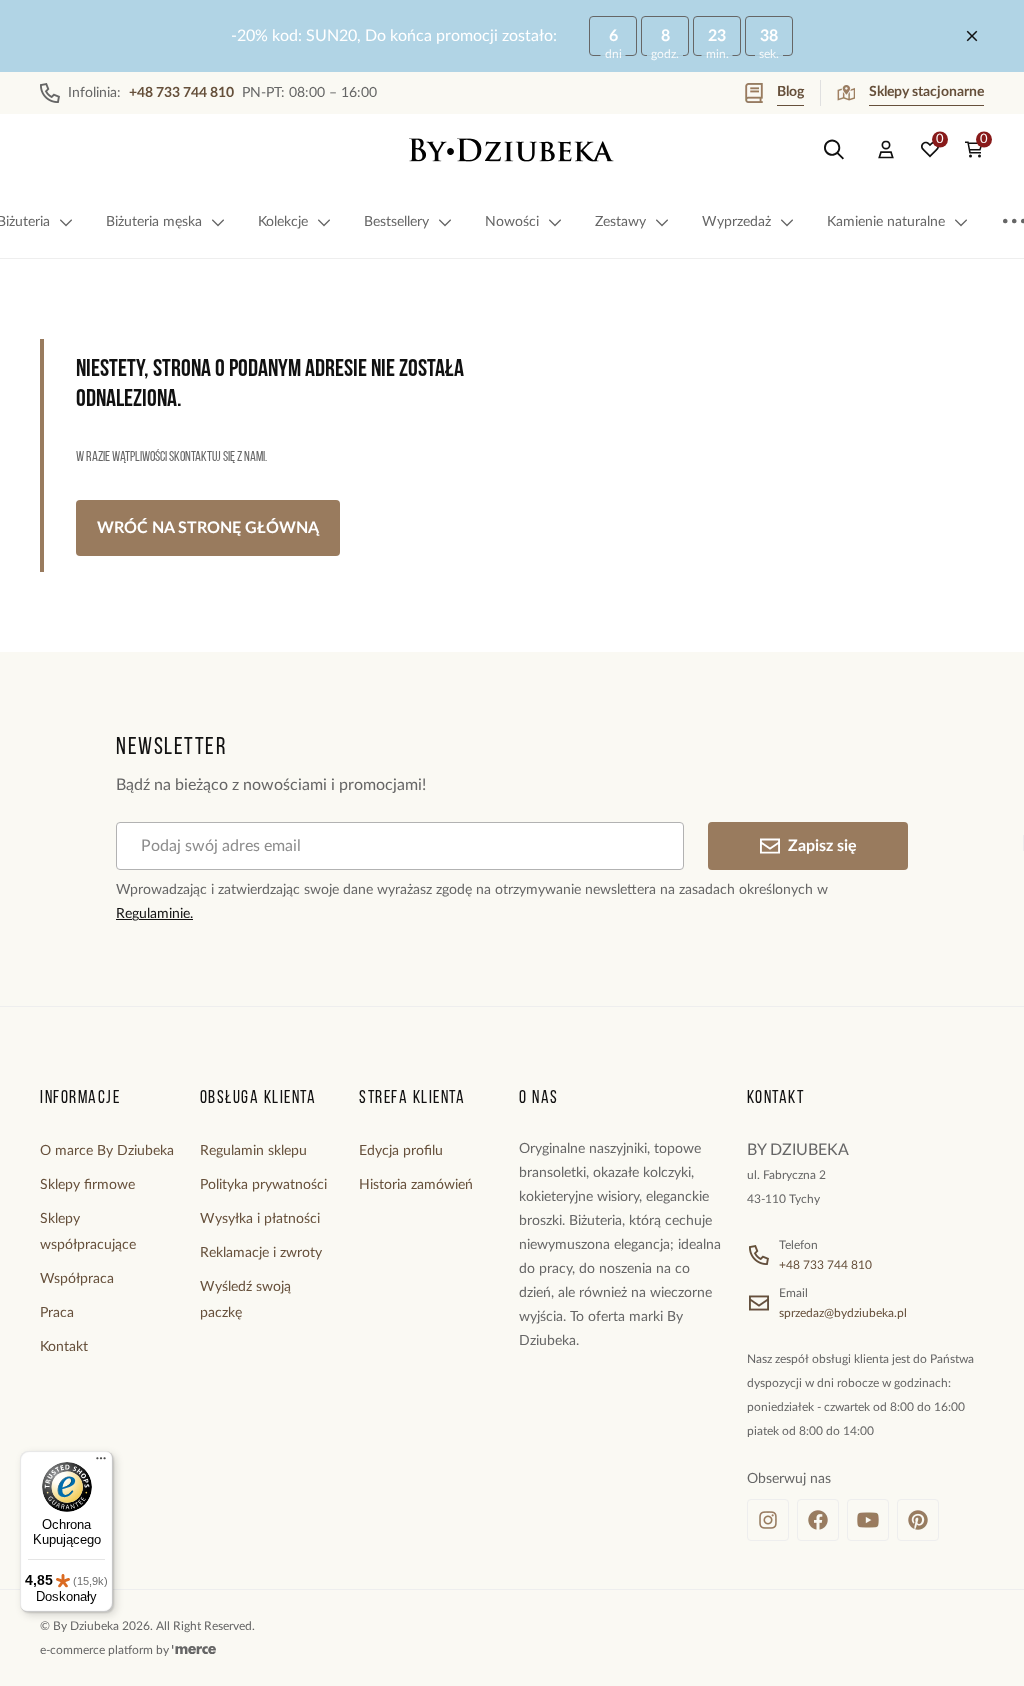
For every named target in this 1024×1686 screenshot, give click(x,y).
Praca (57, 1313)
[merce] (194, 1650)
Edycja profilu (401, 1151)
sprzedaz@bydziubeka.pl (843, 1313)
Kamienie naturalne (886, 222)
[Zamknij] (972, 36)
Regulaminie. (154, 914)
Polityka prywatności (263, 1185)
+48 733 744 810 (825, 1265)
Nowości (512, 222)
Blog (790, 92)
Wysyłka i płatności (260, 1219)
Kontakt (64, 1347)
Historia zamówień (416, 1185)
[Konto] (886, 150)
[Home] (512, 150)
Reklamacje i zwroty (261, 1253)
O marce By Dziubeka (107, 1151)
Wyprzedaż (736, 222)
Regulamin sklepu (253, 1151)
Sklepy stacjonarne (926, 92)
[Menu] (101, 1463)
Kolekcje (283, 222)
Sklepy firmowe (87, 1185)
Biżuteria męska (154, 222)
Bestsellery (396, 222)
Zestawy (620, 222)
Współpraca (77, 1279)
